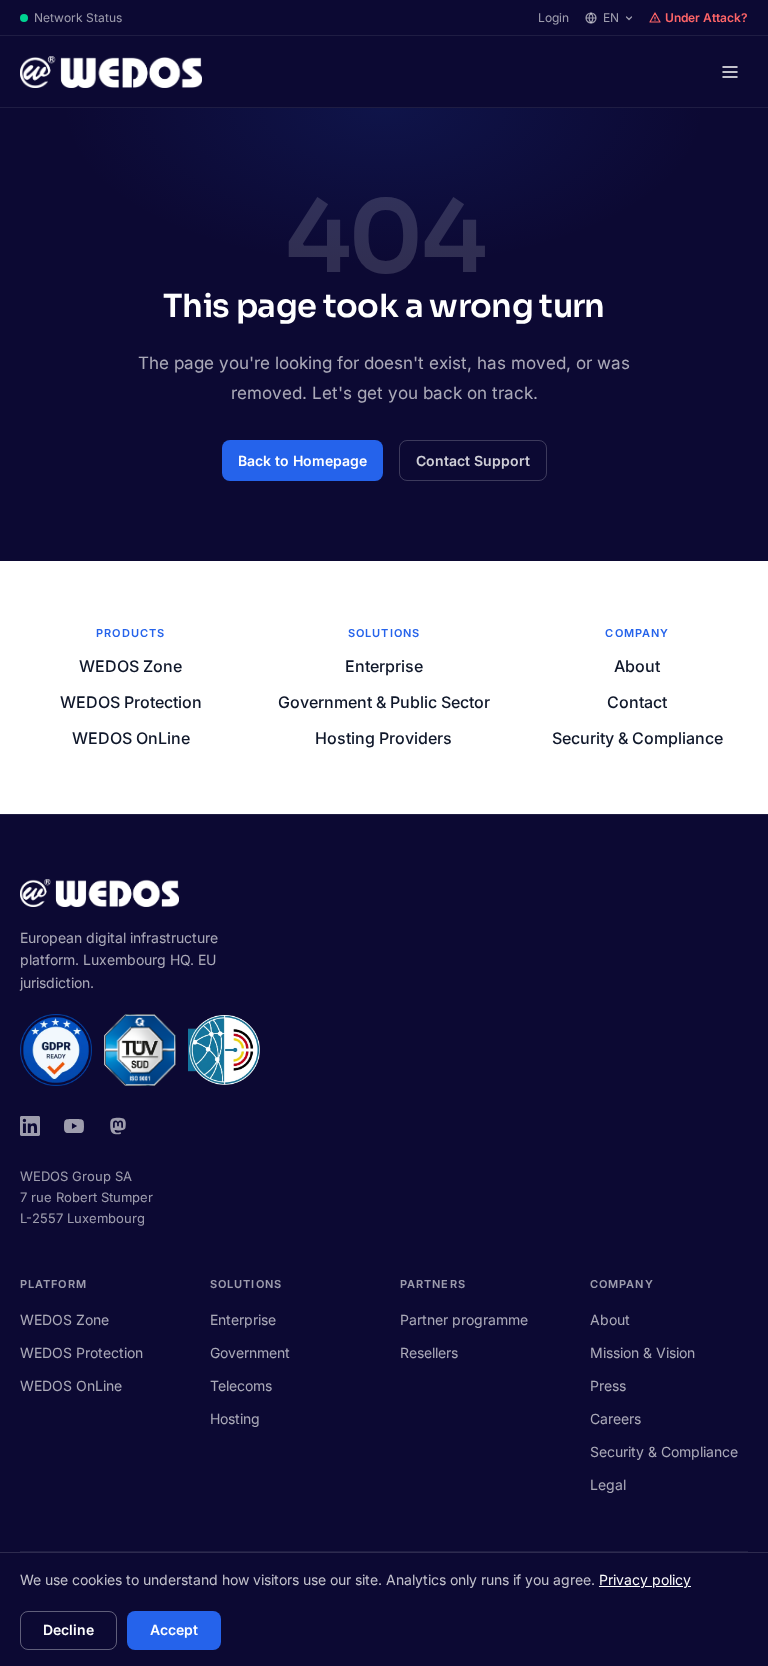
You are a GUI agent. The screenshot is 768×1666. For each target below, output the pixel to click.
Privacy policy (645, 1579)
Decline (68, 1629)
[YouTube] (74, 1126)
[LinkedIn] (30, 1126)
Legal (608, 1484)
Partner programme (464, 1319)
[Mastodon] (118, 1126)
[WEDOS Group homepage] (111, 72)
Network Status (78, 17)
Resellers (429, 1352)
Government (250, 1352)
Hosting (235, 1418)
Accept (174, 1629)
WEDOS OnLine (131, 738)
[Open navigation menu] (730, 72)
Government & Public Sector (384, 702)
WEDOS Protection (131, 702)
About (637, 666)
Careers (615, 1418)
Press (608, 1385)
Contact (637, 702)
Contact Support (473, 460)
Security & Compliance (637, 738)
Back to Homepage (302, 460)
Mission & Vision (642, 1352)
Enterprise (384, 666)
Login (553, 17)
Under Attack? (706, 17)
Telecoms (241, 1385)
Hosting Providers (383, 738)
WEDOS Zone (130, 666)
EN (611, 17)
